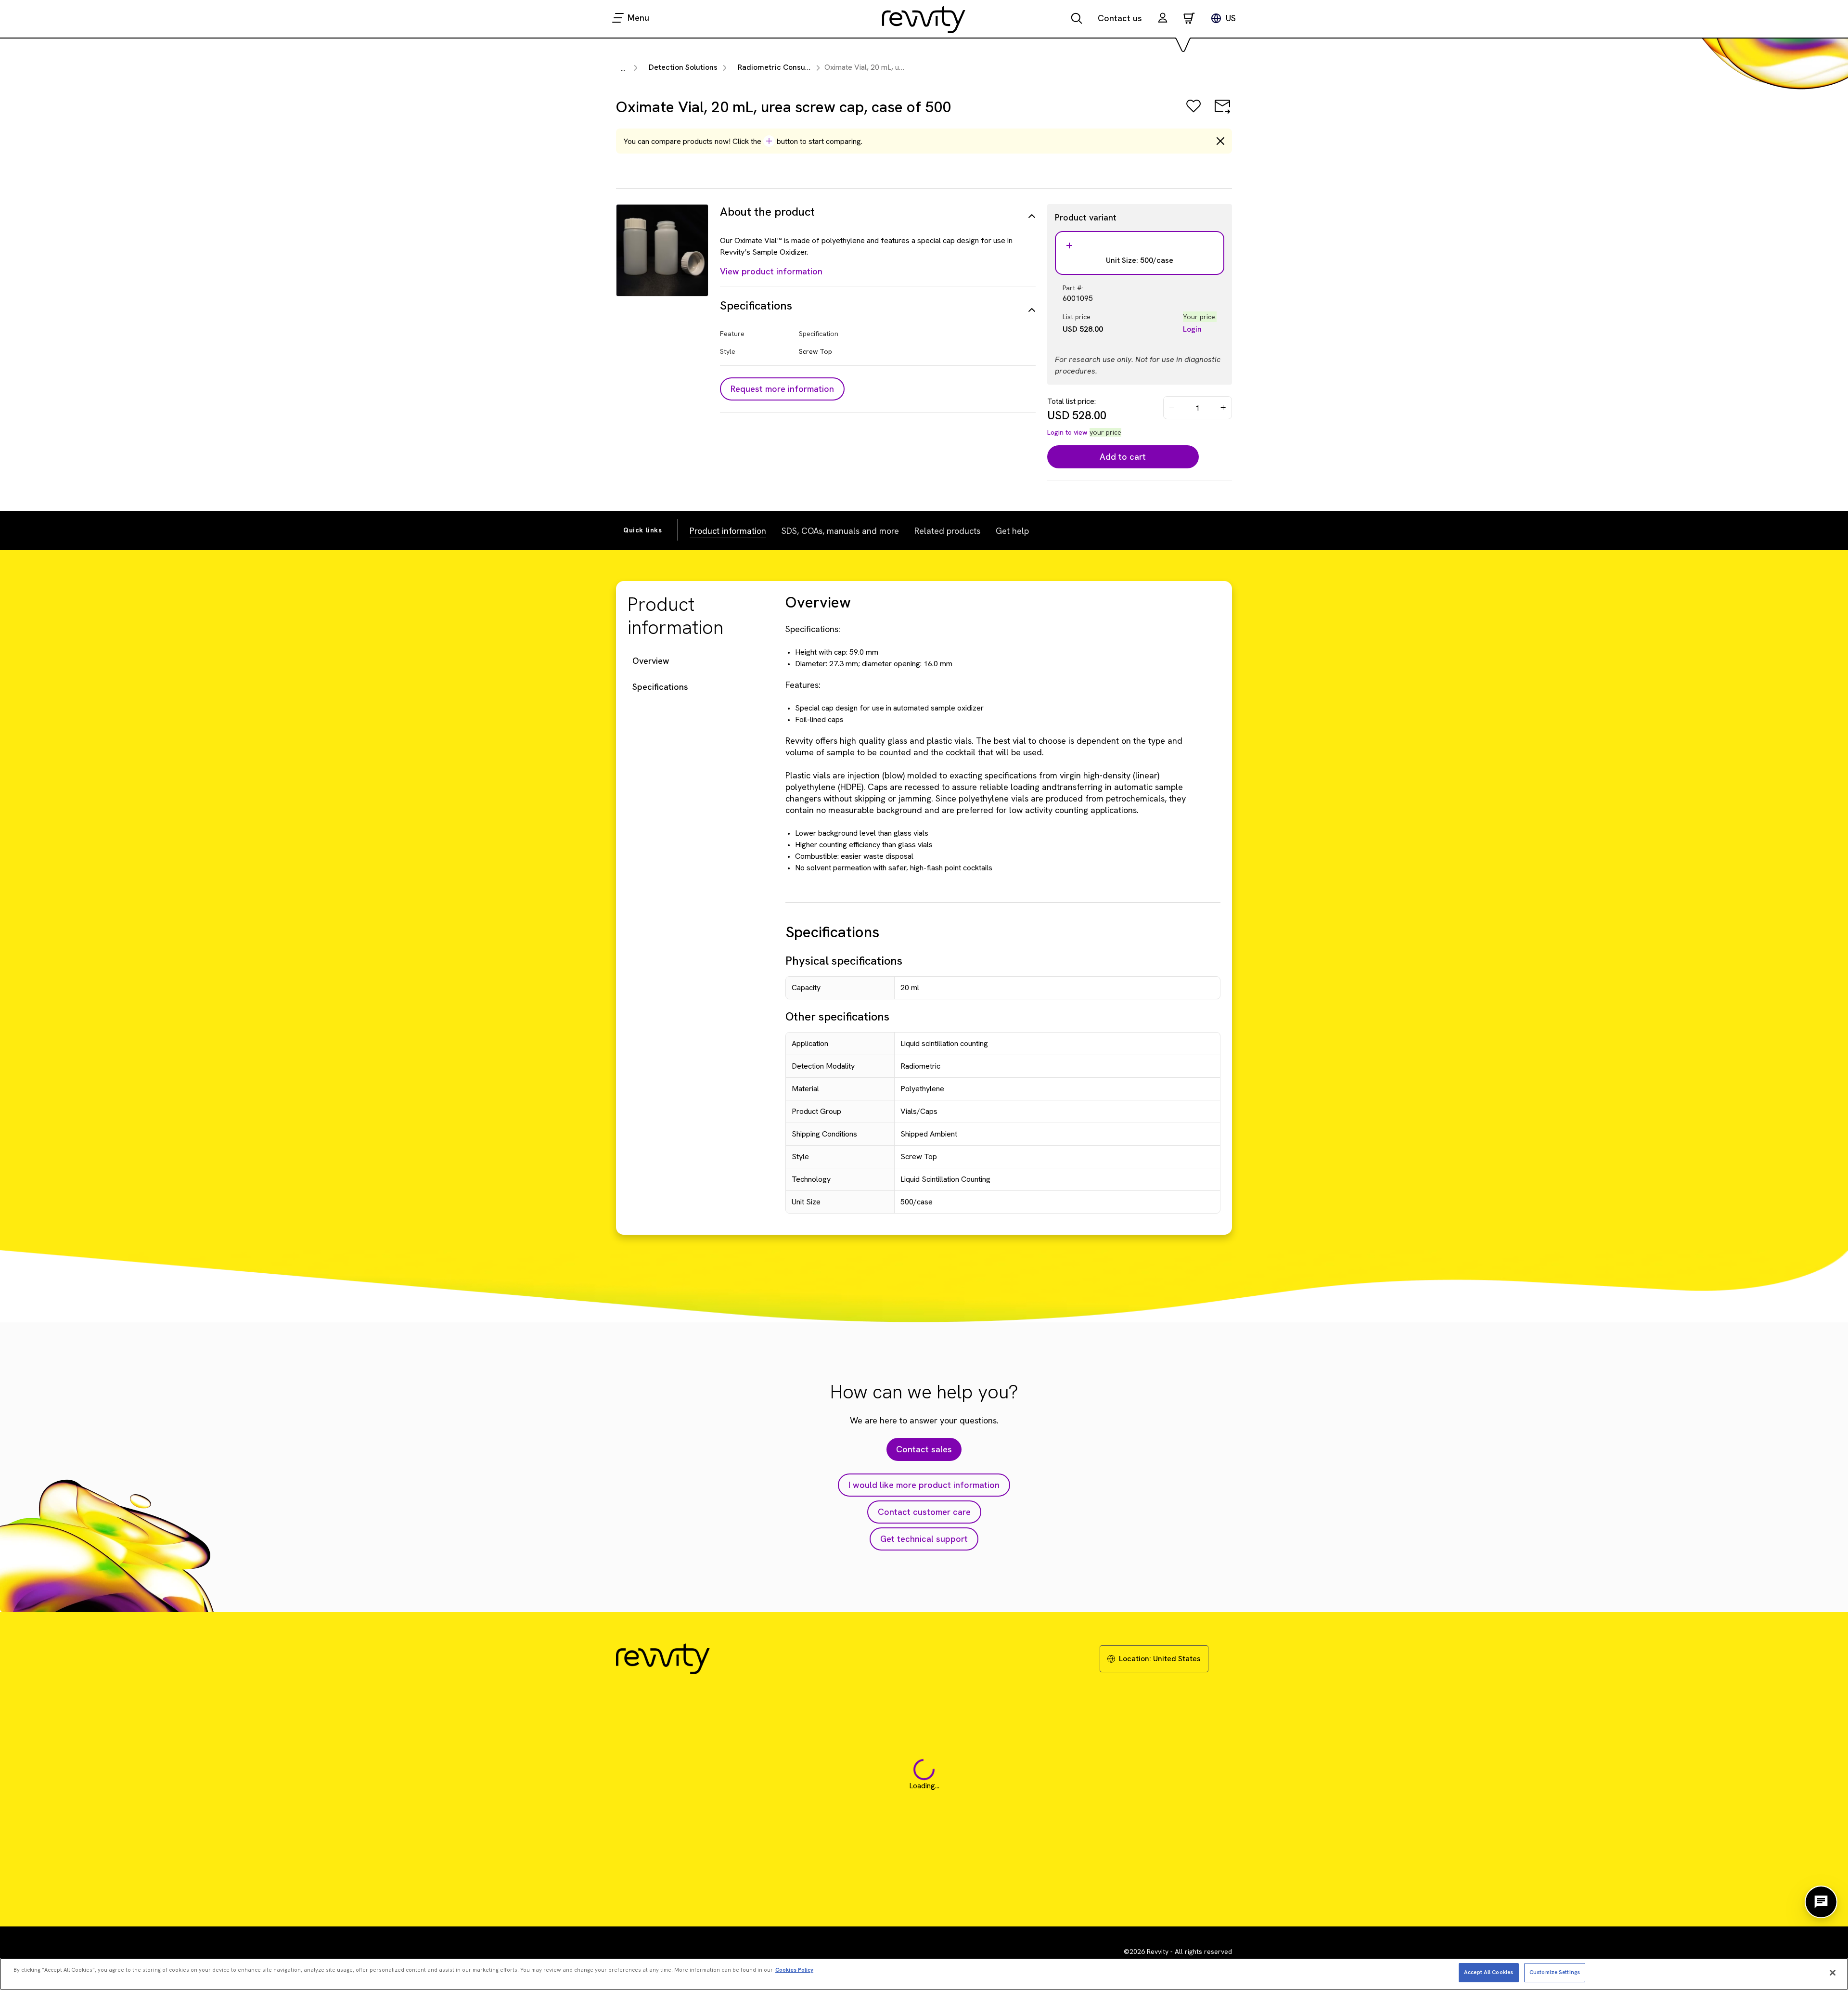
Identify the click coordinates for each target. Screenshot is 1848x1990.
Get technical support (924, 1539)
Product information (728, 531)
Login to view (1067, 432)
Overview (651, 661)
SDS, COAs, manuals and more (840, 531)
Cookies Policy (794, 1970)
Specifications (660, 687)
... (623, 69)
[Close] (1833, 1973)
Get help (1012, 531)
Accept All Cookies (1489, 1972)
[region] (924, 1974)
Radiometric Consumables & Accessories (810, 67)
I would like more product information (924, 1485)
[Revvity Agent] (1821, 1902)
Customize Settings (1555, 1972)
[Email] (1222, 113)
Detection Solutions (683, 67)
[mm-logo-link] (924, 19)
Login (1192, 329)
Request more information (782, 389)
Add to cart (1123, 457)
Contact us (1120, 18)
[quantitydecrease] (1172, 408)
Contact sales (924, 1449)
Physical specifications (844, 961)
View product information (771, 271)
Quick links (643, 530)
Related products (947, 531)
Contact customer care (924, 1512)
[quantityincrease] (1224, 408)
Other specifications (837, 1016)
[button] (1163, 19)
